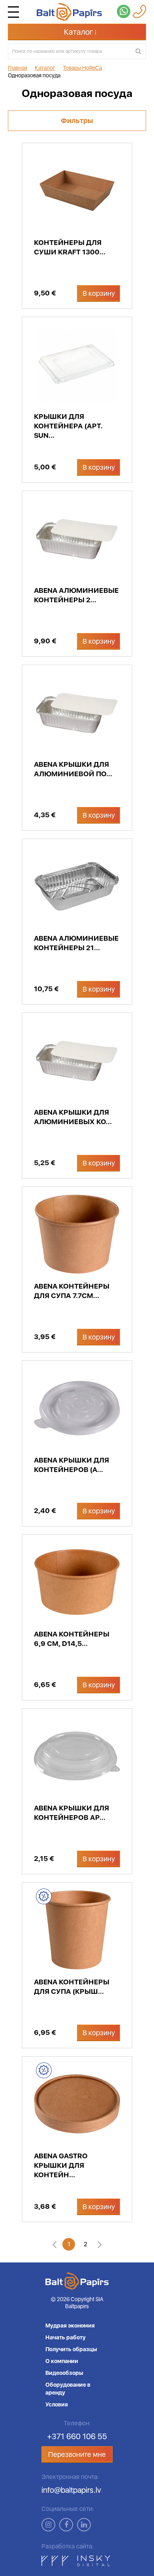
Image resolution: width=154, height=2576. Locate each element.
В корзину (99, 293)
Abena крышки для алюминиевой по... (73, 769)
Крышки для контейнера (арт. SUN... (68, 426)
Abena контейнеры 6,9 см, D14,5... (72, 1639)
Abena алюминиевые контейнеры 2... (76, 595)
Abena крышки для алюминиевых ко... (73, 1117)
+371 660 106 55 (77, 2436)
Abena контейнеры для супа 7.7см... (72, 1291)
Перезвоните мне (77, 2454)
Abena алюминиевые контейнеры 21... (76, 943)
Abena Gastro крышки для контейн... (61, 2165)
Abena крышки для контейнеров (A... (71, 1465)
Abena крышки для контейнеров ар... (71, 1813)
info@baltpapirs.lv (71, 2490)
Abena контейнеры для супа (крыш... (72, 1987)
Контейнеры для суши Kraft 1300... (70, 247)
